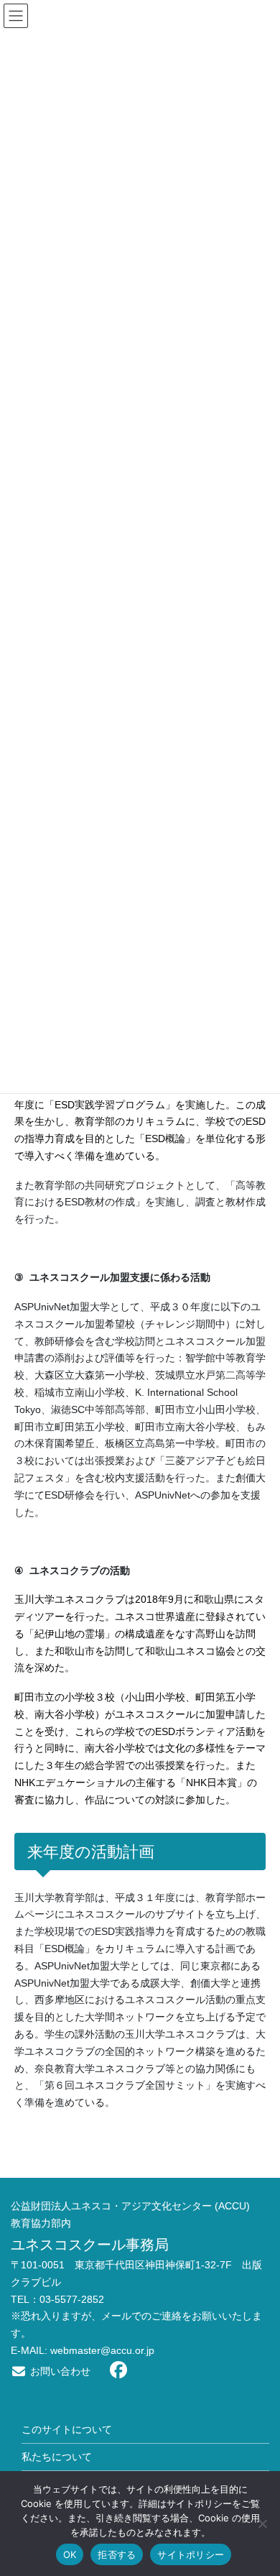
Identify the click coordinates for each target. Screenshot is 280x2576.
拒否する (117, 2554)
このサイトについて (67, 2429)
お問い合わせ (59, 2371)
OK (70, 2554)
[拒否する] (262, 2524)
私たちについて (57, 2457)
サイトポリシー (191, 2554)
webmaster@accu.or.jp (102, 2350)
